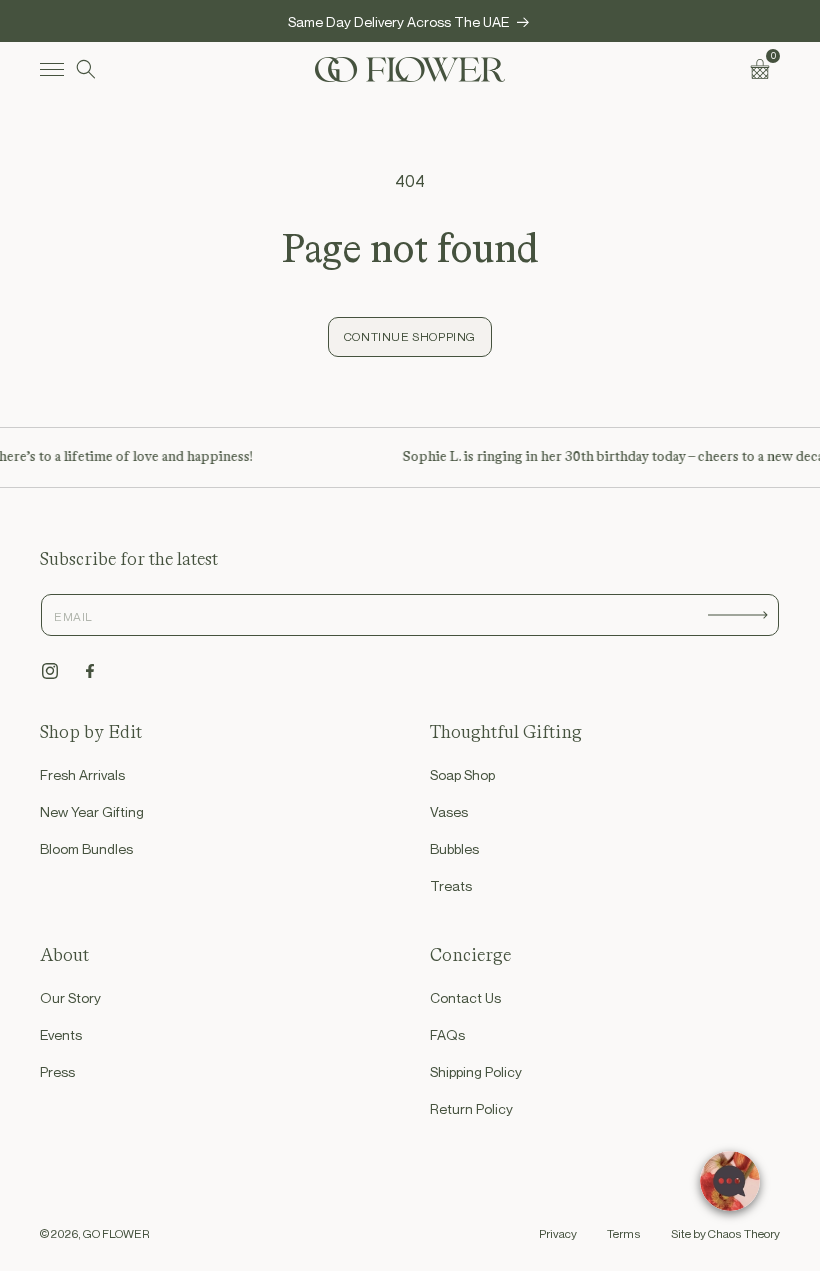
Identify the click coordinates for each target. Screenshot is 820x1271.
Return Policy (471, 1108)
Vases (449, 811)
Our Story (70, 997)
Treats (451, 885)
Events (61, 1034)
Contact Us (465, 997)
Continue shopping (410, 336)
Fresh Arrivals (82, 774)
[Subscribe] (738, 615)
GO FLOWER (116, 1233)
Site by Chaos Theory (725, 1234)
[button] (52, 69)
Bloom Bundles (86, 848)
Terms (624, 1234)
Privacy (558, 1234)
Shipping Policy (476, 1071)
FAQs (447, 1034)
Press (57, 1071)
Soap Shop (462, 774)
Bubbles (454, 848)
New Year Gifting (92, 811)
